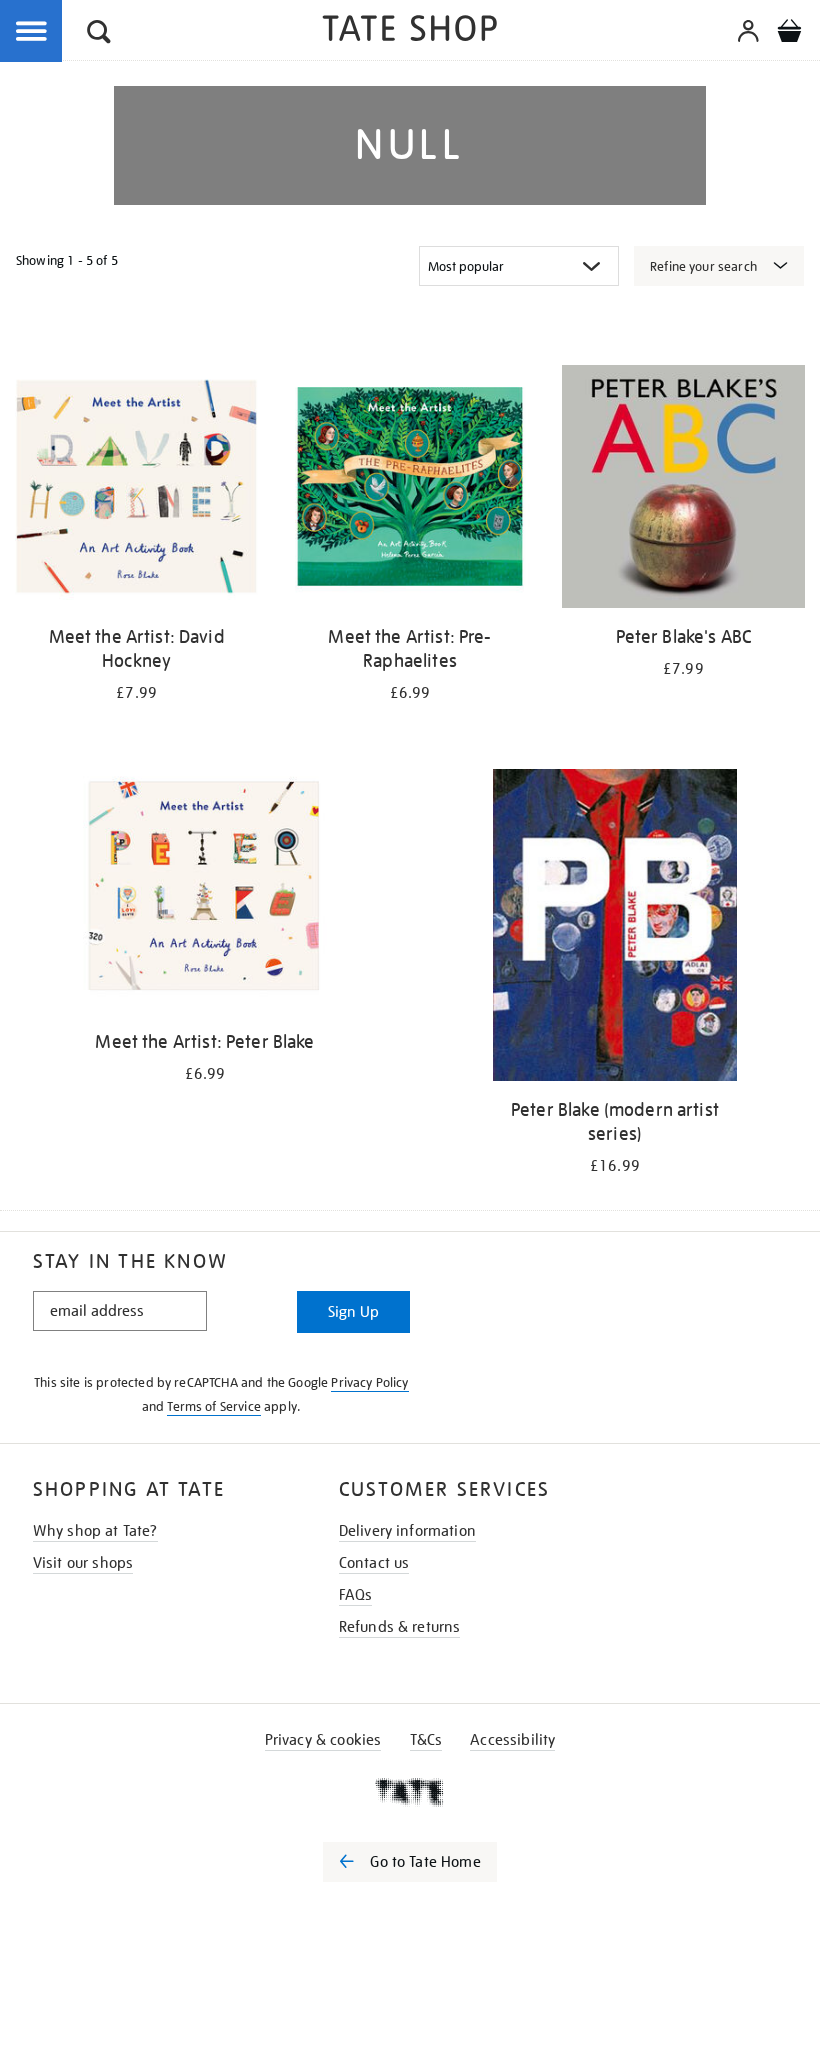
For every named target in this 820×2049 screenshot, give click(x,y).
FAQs (356, 1595)
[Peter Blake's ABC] (683, 490)
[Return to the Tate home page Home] (410, 31)
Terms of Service (214, 1406)
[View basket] (789, 34)
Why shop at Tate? (95, 1531)
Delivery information (407, 1531)
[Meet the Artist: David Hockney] (136, 490)
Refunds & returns (400, 1627)
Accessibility (512, 1740)
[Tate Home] (410, 1792)
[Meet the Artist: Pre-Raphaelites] (409, 490)
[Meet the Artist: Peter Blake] (204, 894)
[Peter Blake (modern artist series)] (614, 928)
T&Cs (426, 1740)
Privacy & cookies (323, 1740)
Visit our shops (83, 1563)
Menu (32, 32)
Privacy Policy (369, 1382)
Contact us (374, 1563)
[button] (99, 34)
